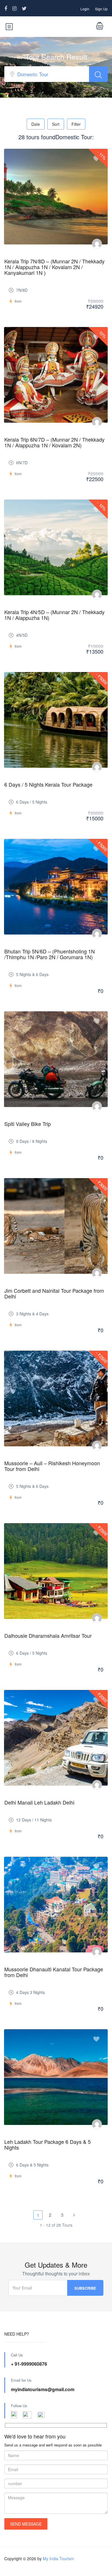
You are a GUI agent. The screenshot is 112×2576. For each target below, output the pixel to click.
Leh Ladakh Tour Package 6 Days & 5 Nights (48, 2144)
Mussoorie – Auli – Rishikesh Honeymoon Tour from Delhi (52, 1466)
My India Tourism (58, 2559)
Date (36, 124)
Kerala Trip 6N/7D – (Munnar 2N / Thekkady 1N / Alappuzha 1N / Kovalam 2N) (54, 442)
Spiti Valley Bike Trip (28, 1124)
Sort (56, 124)
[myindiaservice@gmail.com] (97, 244)
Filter (76, 124)
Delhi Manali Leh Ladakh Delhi (39, 1802)
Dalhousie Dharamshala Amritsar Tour (48, 1635)
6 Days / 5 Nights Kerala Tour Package (48, 784)
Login (85, 9)
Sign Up (101, 9)
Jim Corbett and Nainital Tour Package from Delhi (54, 1293)
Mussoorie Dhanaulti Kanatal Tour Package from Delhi (54, 1972)
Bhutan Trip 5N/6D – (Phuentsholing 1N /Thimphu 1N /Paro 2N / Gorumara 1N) (50, 954)
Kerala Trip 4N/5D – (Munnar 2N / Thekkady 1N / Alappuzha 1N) (54, 615)
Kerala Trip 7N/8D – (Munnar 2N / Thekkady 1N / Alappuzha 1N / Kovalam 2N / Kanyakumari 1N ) (54, 267)
